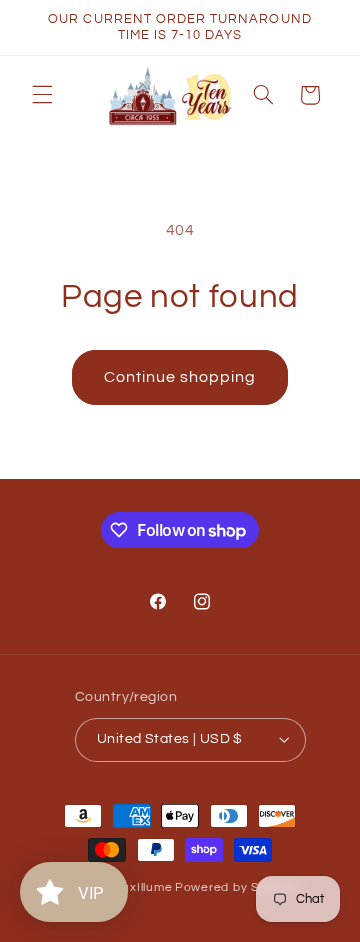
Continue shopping (180, 377)
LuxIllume (144, 887)
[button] (42, 95)
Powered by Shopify (235, 887)
